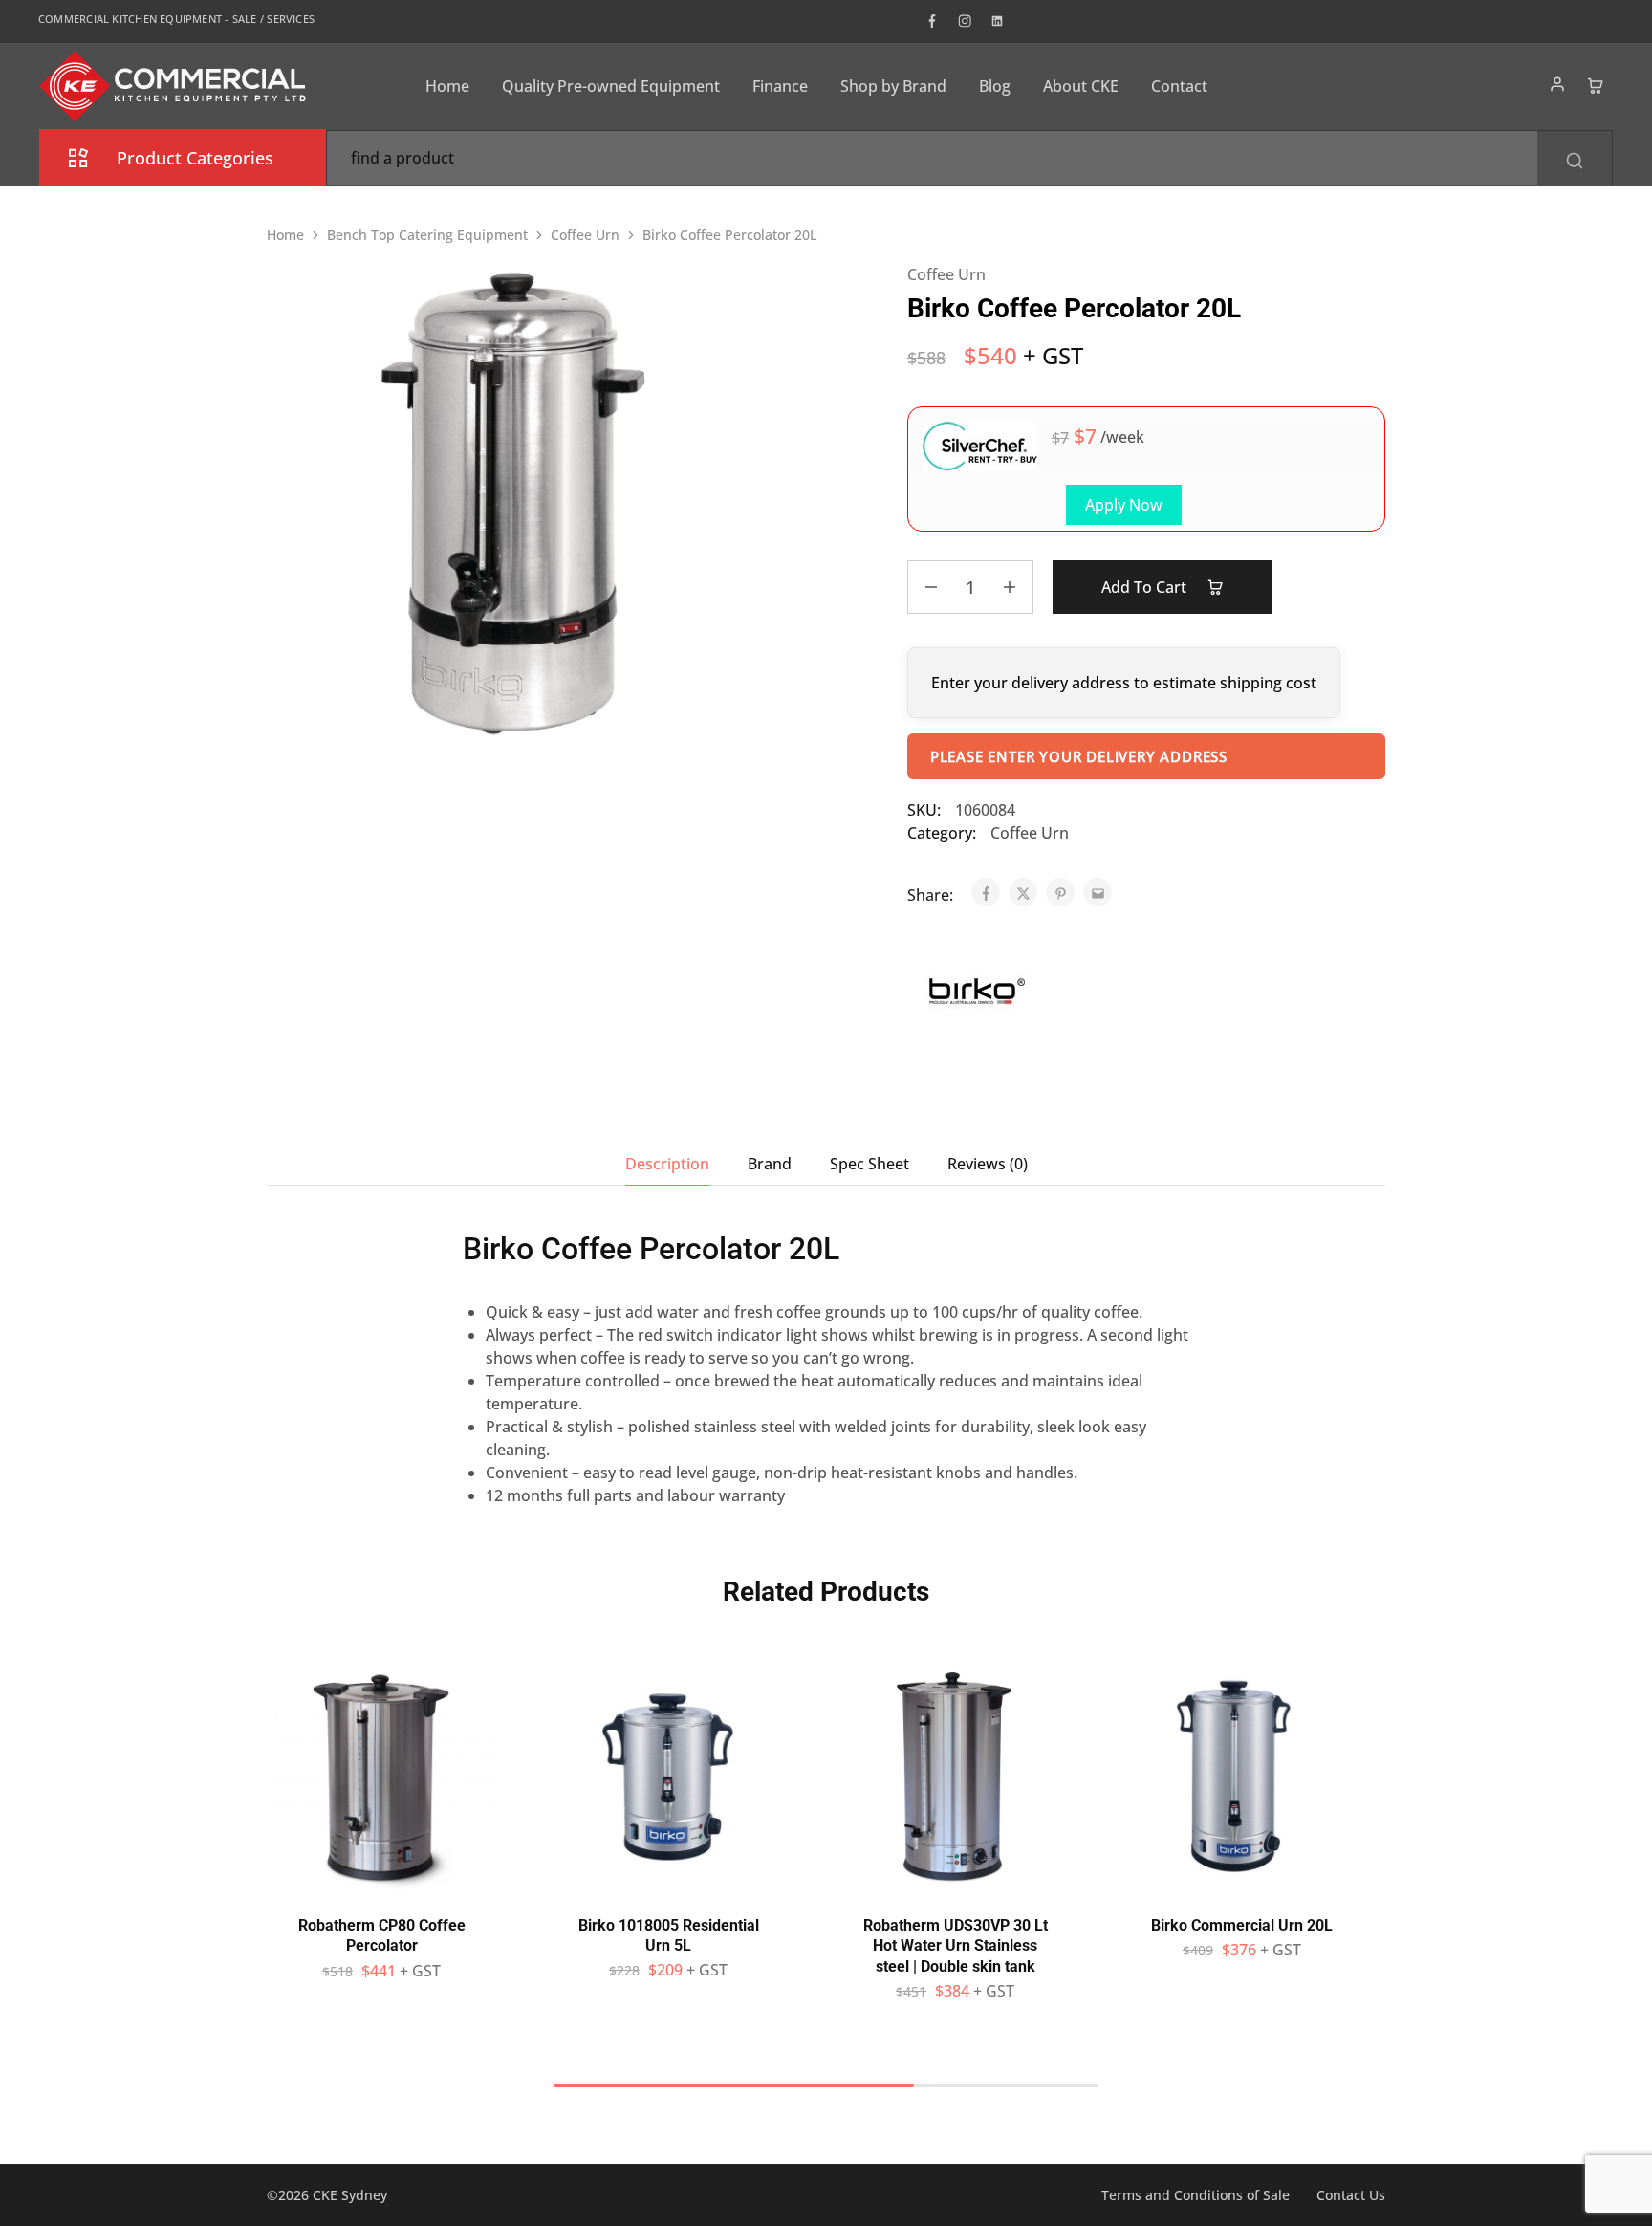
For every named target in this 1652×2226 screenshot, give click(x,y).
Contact (1179, 86)
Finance (780, 86)
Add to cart (1146, 587)
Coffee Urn (585, 235)
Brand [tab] (770, 1164)
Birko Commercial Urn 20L (1242, 1925)
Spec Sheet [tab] (869, 1164)
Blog (995, 86)
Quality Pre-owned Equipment (611, 86)
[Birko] (977, 994)
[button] (381, 1887)
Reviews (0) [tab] (988, 1164)
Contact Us (1351, 2195)
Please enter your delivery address (1079, 756)
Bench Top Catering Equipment (427, 235)
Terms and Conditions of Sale (1196, 2195)
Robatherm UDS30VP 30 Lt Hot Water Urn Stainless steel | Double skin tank (956, 1946)
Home (447, 86)
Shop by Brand (893, 86)
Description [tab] (667, 1164)
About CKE (1081, 86)
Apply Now (1124, 505)
